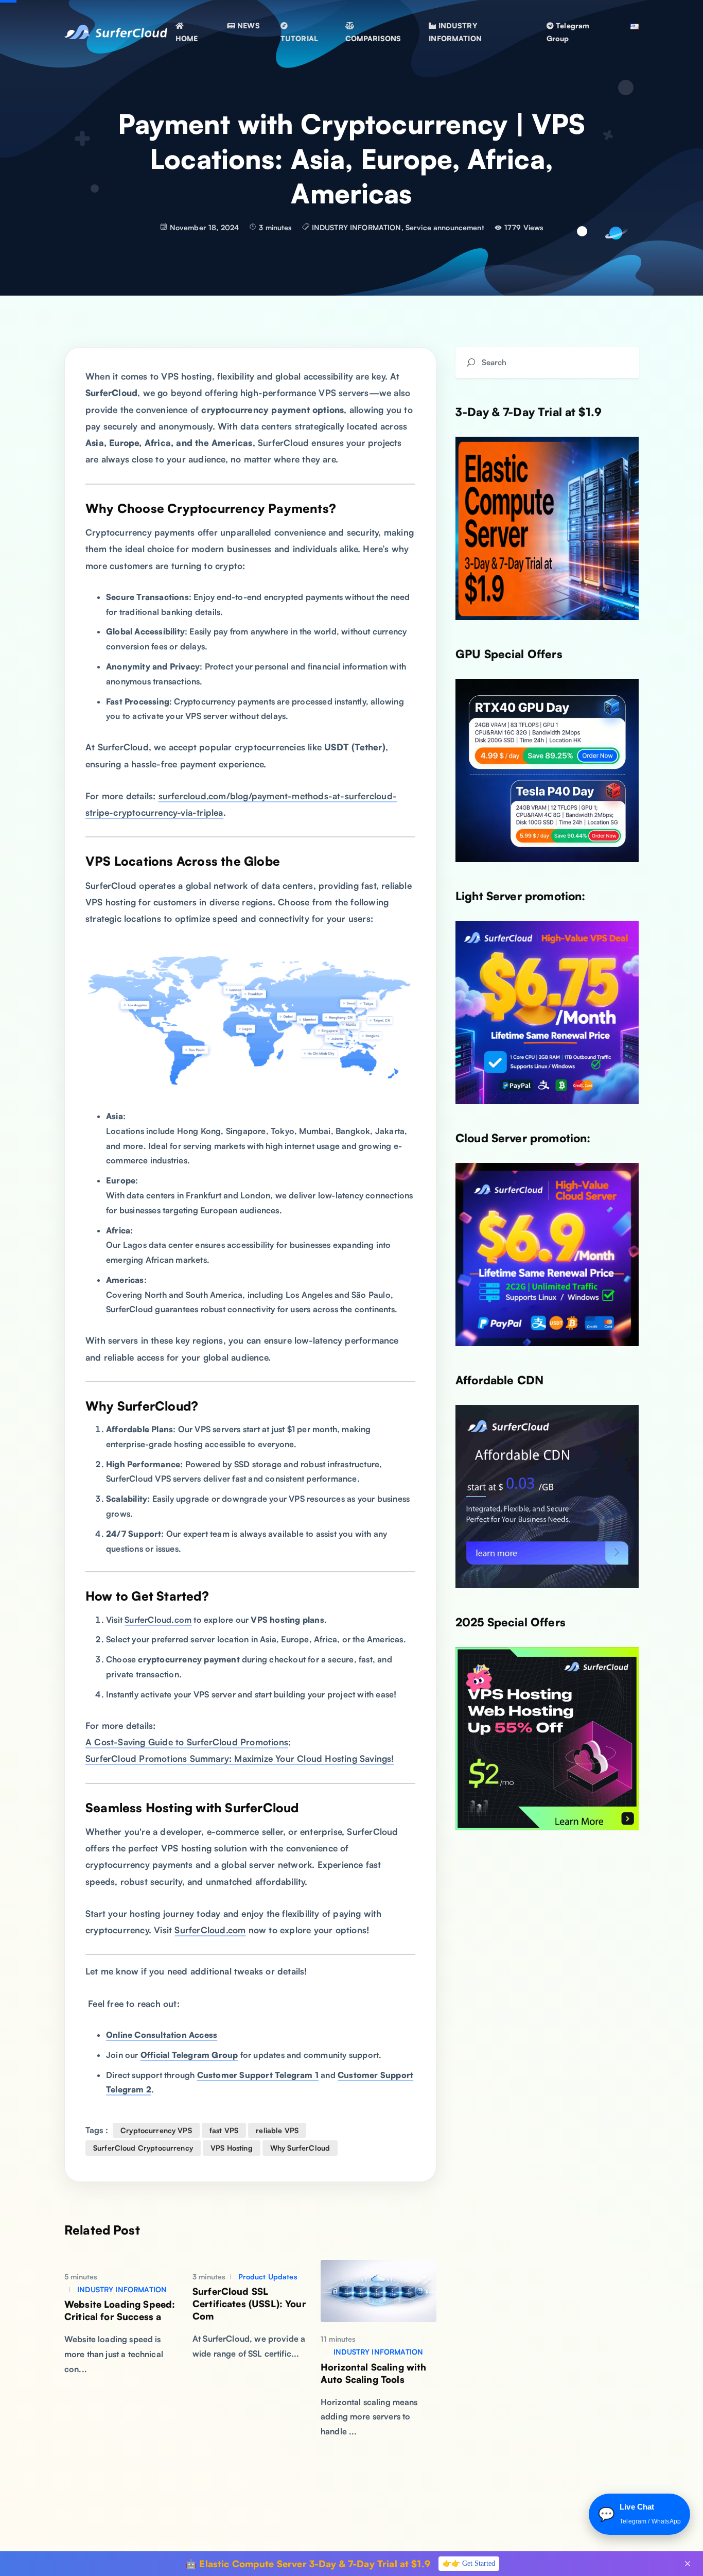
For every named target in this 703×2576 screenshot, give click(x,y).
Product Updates (266, 2277)
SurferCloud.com (158, 1620)
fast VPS (224, 2130)
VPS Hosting (232, 2148)
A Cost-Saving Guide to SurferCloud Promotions (187, 1742)
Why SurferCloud (300, 2148)
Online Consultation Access (162, 2035)
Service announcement (445, 227)
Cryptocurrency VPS (156, 2130)
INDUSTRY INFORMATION (357, 227)
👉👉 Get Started (469, 2563)
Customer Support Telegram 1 (258, 2075)
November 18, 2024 (205, 227)
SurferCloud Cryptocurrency (143, 2148)
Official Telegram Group (189, 2055)
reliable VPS (277, 2130)
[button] (243, 25)
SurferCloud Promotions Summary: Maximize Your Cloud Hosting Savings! (240, 1758)
